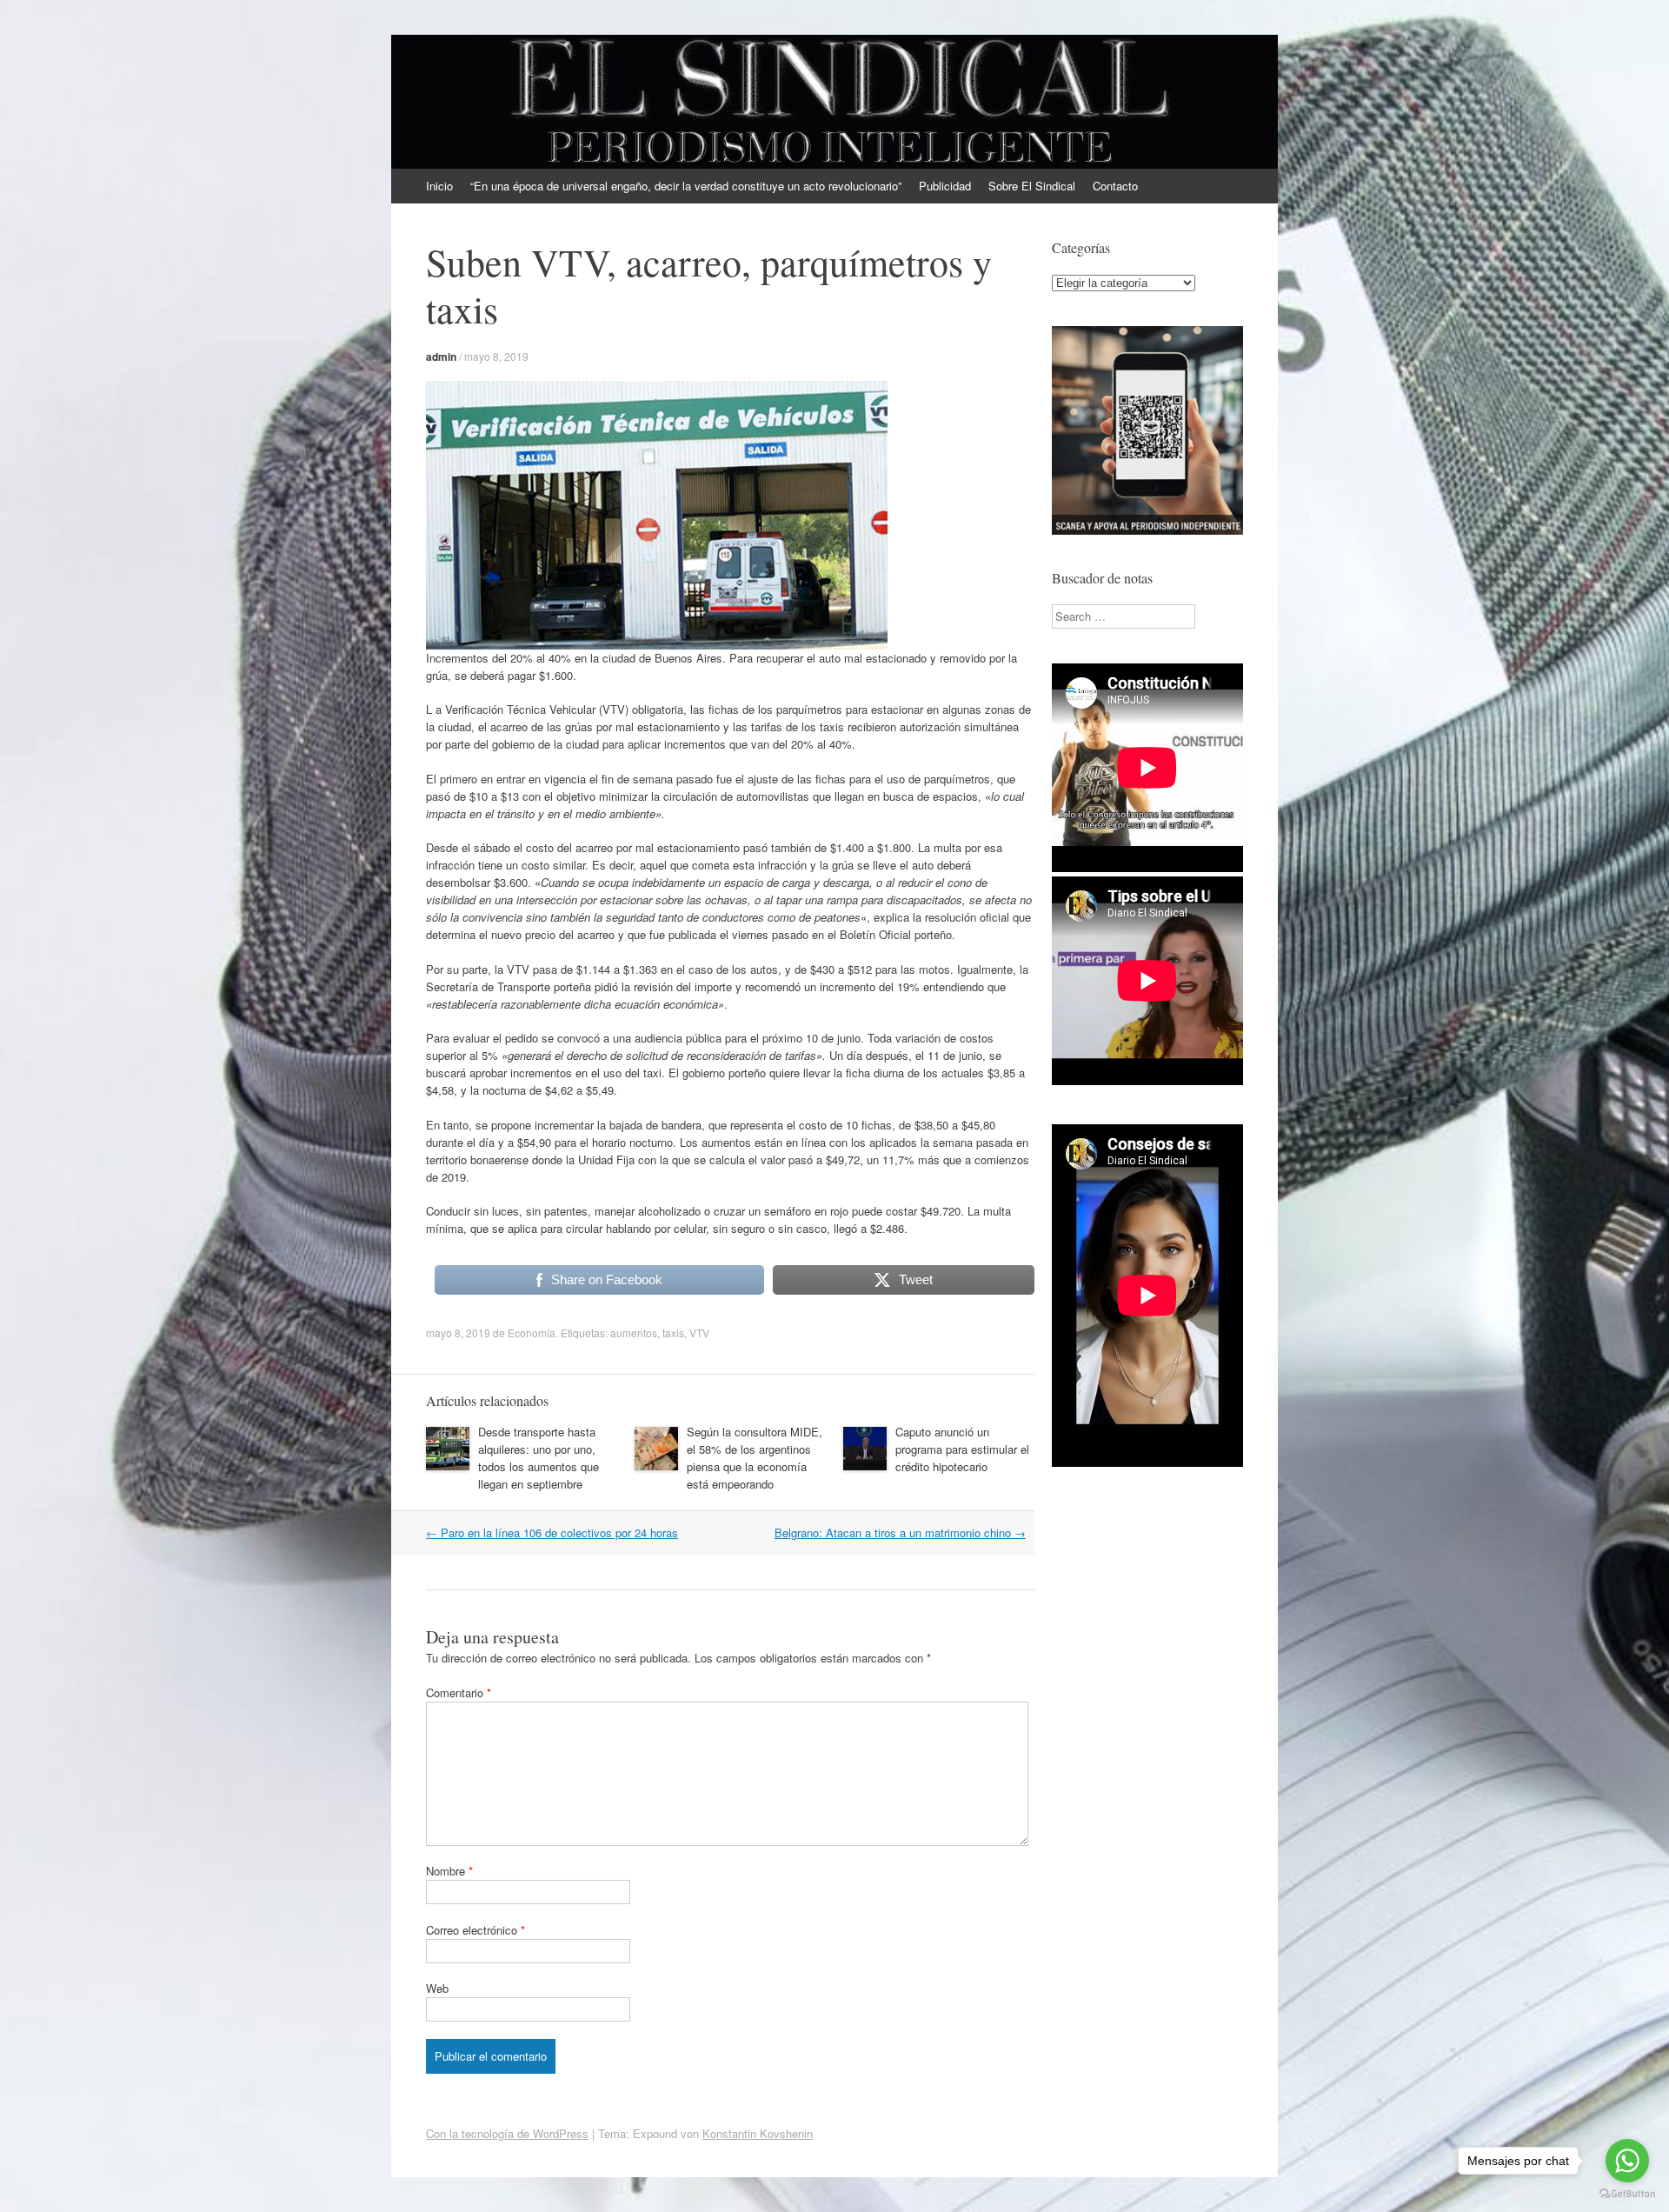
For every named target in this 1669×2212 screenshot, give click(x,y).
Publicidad (945, 186)
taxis (673, 1333)
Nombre (449, 1871)
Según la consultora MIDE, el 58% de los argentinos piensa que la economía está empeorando (755, 1458)
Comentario (459, 1692)
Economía (532, 1333)
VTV (699, 1333)
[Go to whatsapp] (1627, 2161)
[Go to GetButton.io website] (1627, 2194)
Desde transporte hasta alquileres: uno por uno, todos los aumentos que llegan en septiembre (539, 1458)
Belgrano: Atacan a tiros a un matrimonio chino (900, 1532)
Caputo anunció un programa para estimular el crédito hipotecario (962, 1449)
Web (437, 1988)
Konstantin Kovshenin (758, 2133)
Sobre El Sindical (1032, 186)
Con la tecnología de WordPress (507, 2133)
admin (441, 356)
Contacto (1115, 186)
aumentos (634, 1333)
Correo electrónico (475, 1930)
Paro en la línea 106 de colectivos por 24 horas (552, 1532)
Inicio (439, 186)
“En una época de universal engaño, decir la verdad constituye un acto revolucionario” (686, 186)
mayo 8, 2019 (496, 356)
